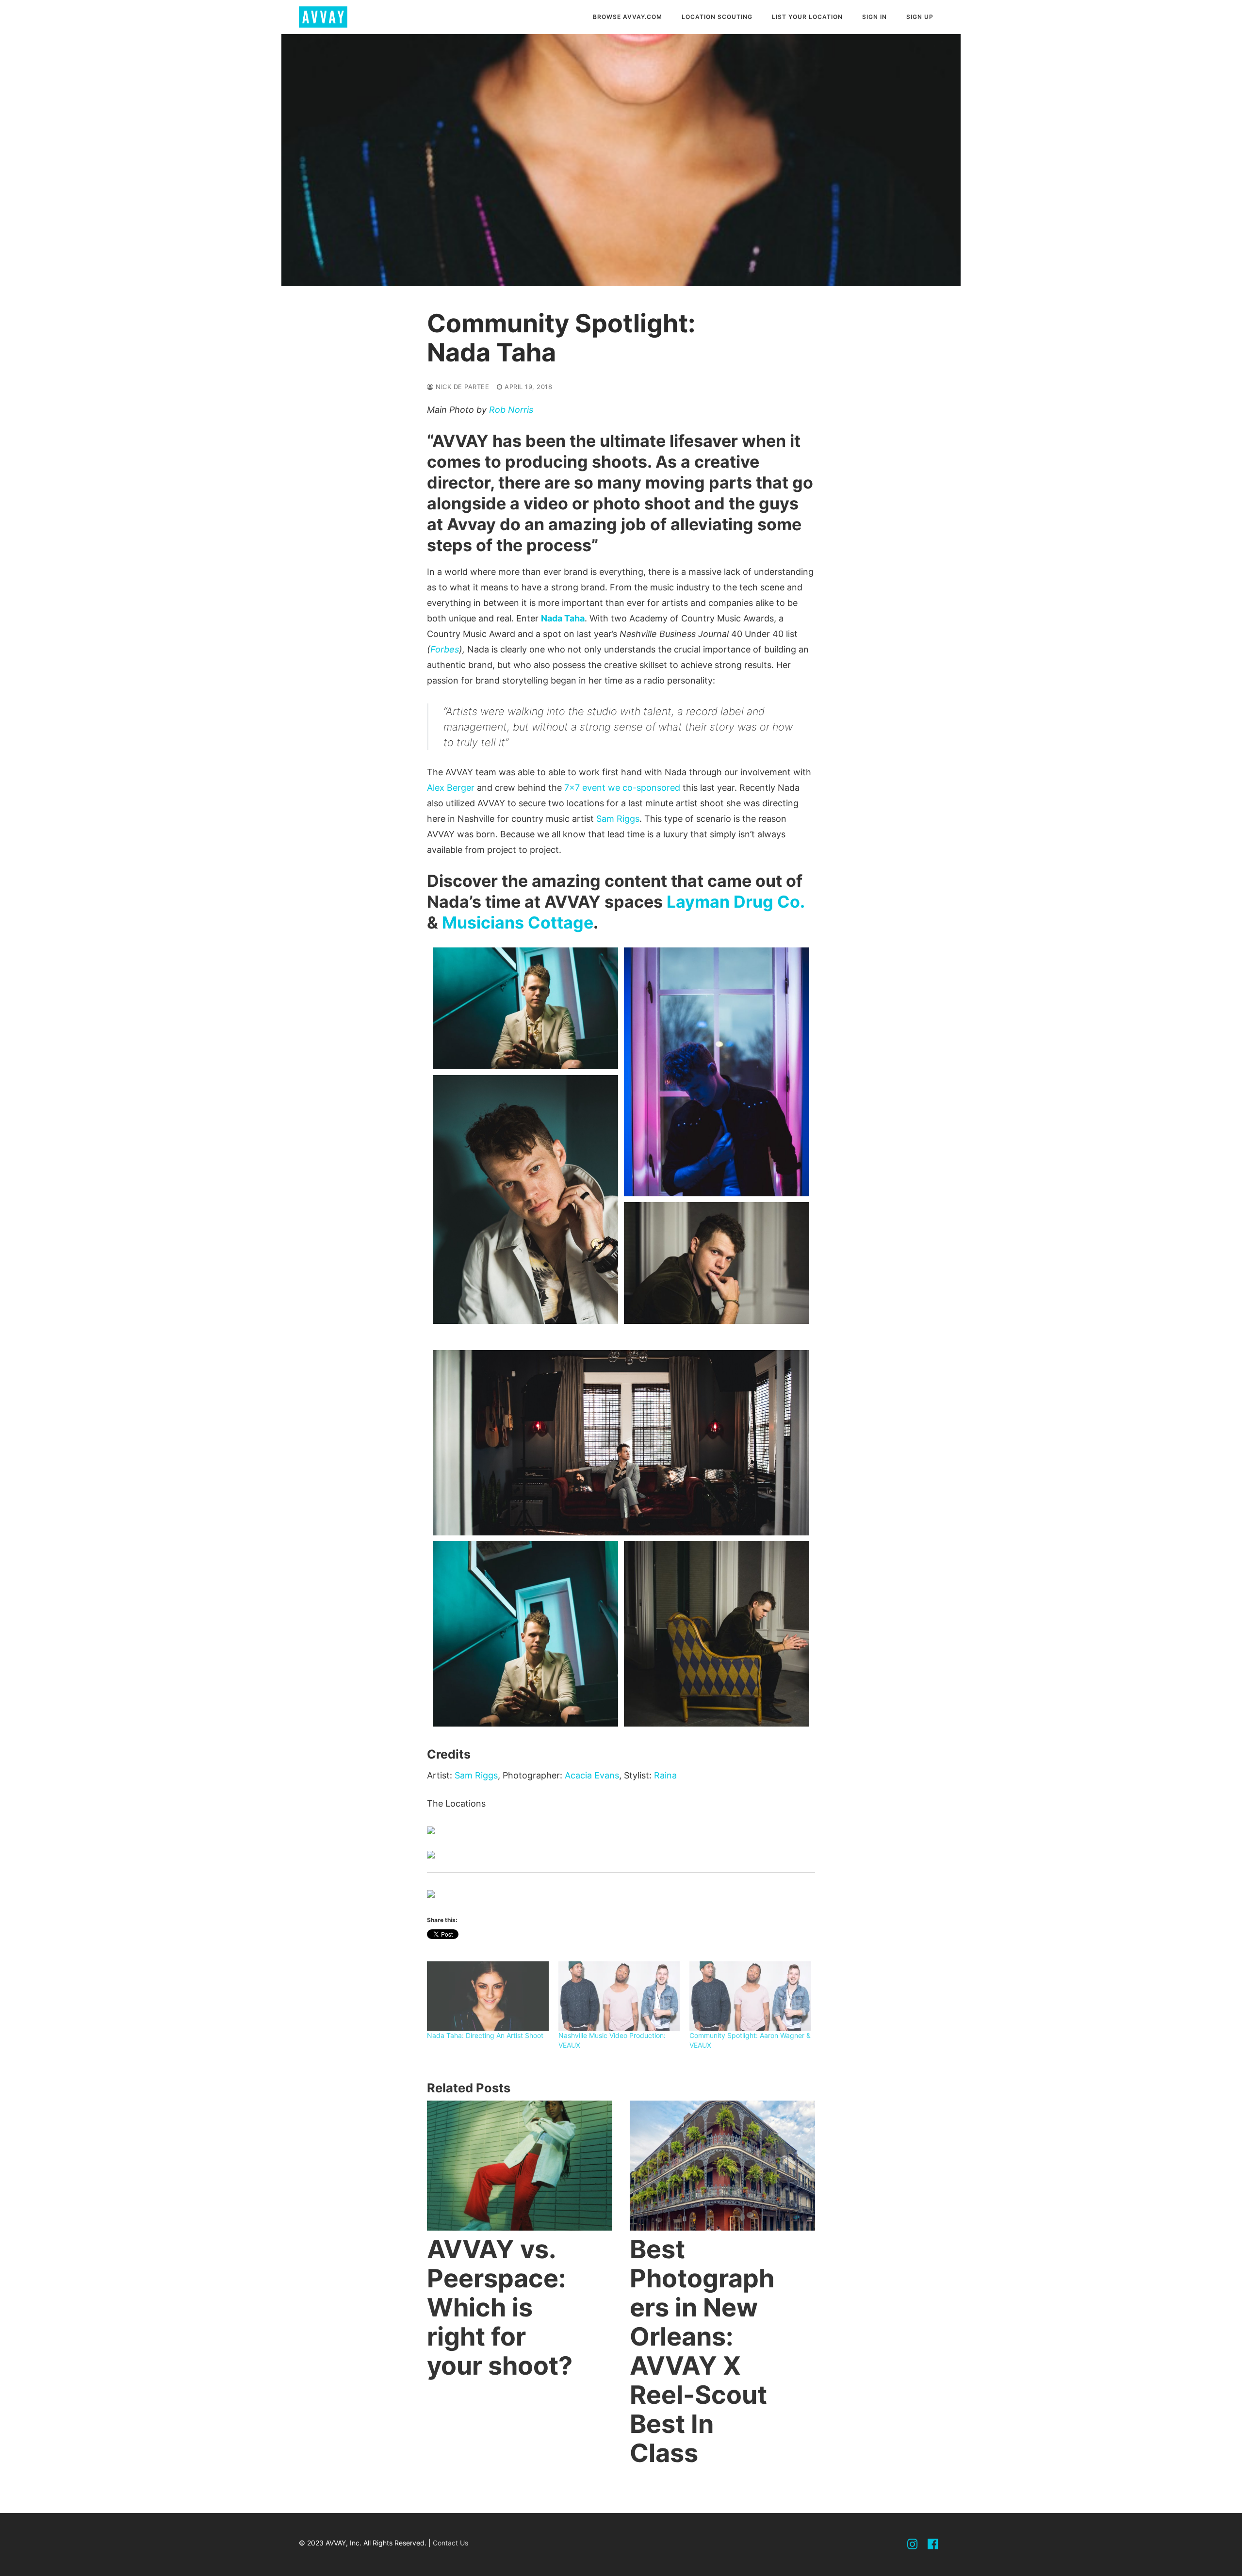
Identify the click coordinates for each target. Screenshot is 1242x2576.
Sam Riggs (618, 819)
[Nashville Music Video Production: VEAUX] (619, 1996)
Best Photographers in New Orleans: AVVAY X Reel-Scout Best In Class (702, 2351)
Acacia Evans (592, 1775)
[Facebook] (933, 2544)
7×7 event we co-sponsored (622, 788)
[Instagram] (913, 2544)
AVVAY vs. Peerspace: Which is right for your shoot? (500, 2307)
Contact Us (450, 2543)
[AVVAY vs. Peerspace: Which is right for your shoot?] (520, 2165)
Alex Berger (451, 788)
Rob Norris (511, 410)
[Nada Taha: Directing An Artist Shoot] (488, 1996)
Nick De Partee (461, 387)
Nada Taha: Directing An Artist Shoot (485, 2035)
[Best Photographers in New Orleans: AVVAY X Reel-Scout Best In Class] (722, 2165)
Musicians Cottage (518, 922)
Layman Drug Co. (735, 902)
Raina (665, 1775)
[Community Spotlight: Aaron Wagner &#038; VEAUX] (750, 1996)
